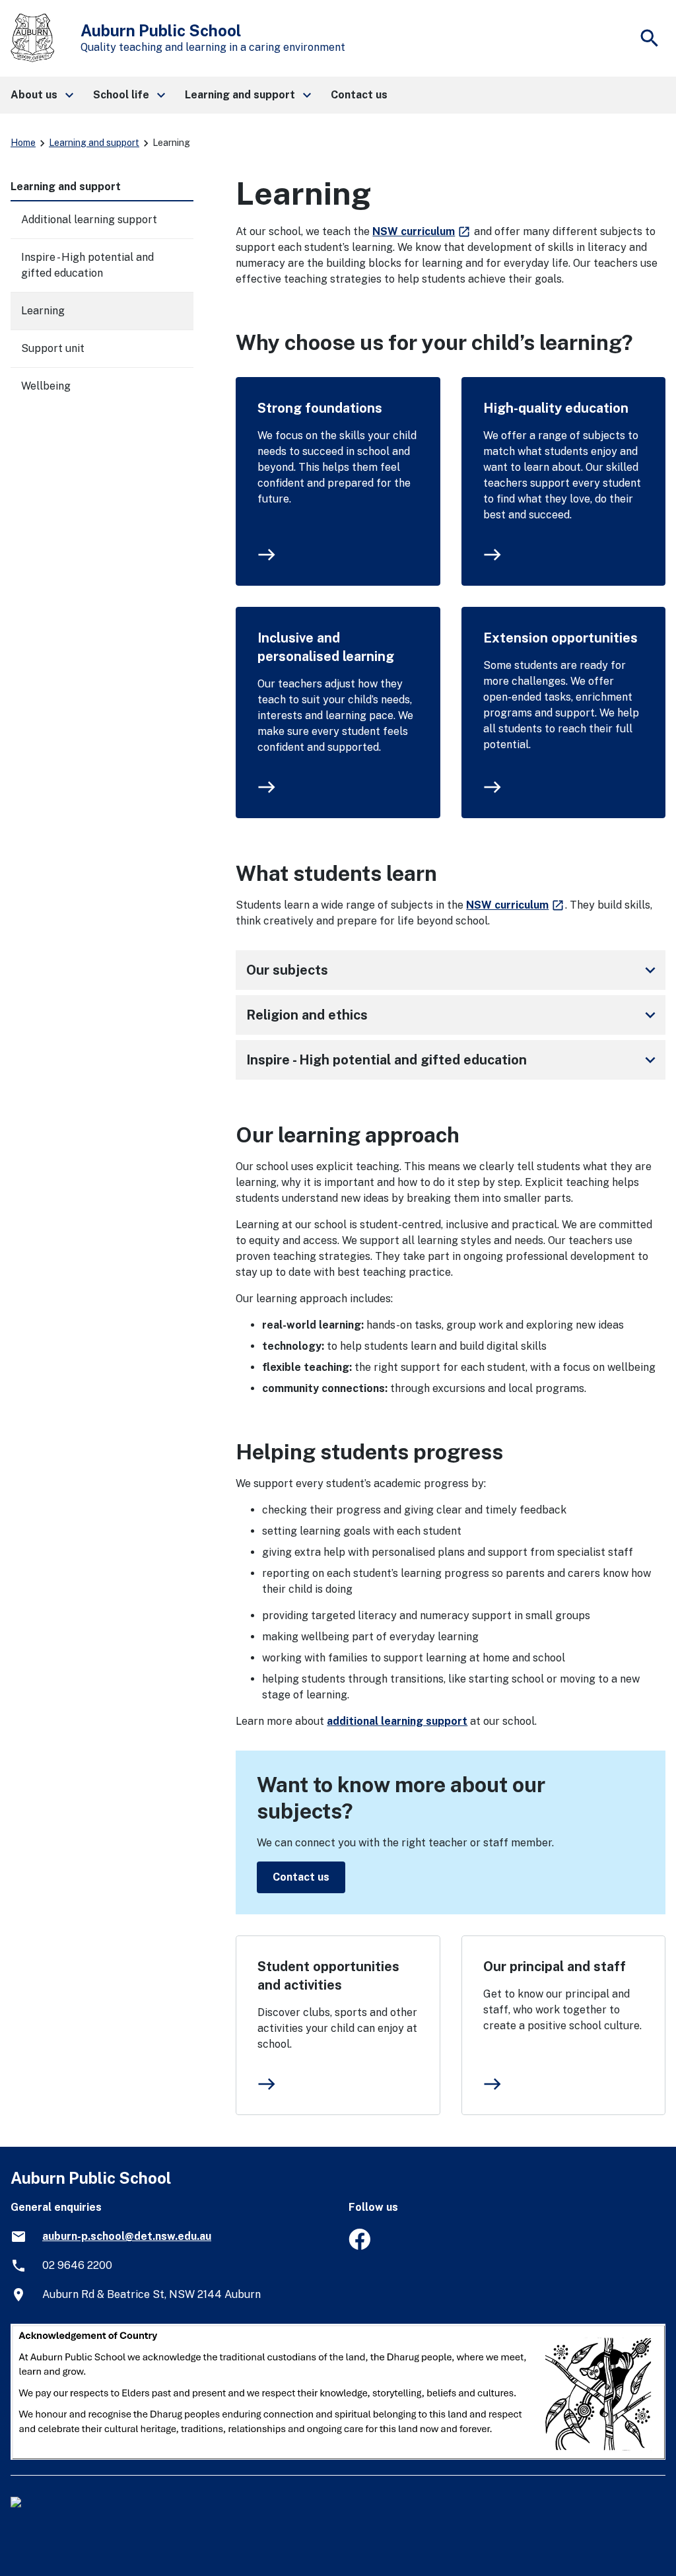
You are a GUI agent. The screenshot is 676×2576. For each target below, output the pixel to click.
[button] (41, 95)
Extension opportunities (560, 638)
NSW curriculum (422, 231)
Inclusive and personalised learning (326, 647)
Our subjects (453, 970)
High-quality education (556, 408)
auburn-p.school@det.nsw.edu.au (127, 2236)
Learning (43, 311)
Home (23, 143)
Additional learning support (89, 220)
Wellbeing (46, 386)
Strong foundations (320, 408)
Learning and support (94, 143)
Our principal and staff (555, 1967)
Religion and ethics (453, 1015)
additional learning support (397, 1721)
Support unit (53, 348)
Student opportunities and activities (328, 1976)
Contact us (301, 1877)
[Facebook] (359, 2246)
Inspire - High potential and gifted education (453, 1060)
